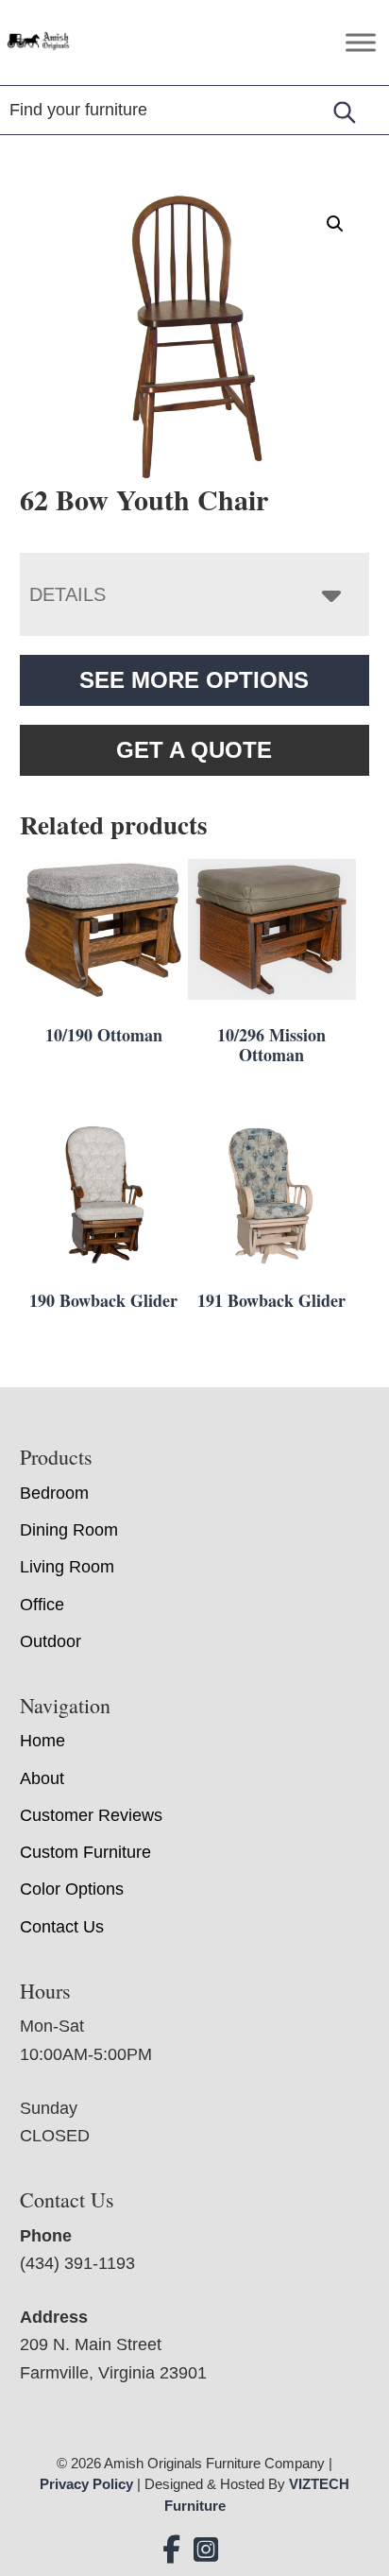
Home (42, 1741)
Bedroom (54, 1493)
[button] (335, 224)
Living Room (67, 1567)
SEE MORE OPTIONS (194, 680)
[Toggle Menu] (361, 42)
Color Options (72, 1889)
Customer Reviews (91, 1815)
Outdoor (51, 1641)
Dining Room (69, 1530)
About (42, 1778)
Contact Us (62, 1927)
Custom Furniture (85, 1852)
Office (42, 1605)
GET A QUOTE (194, 750)
